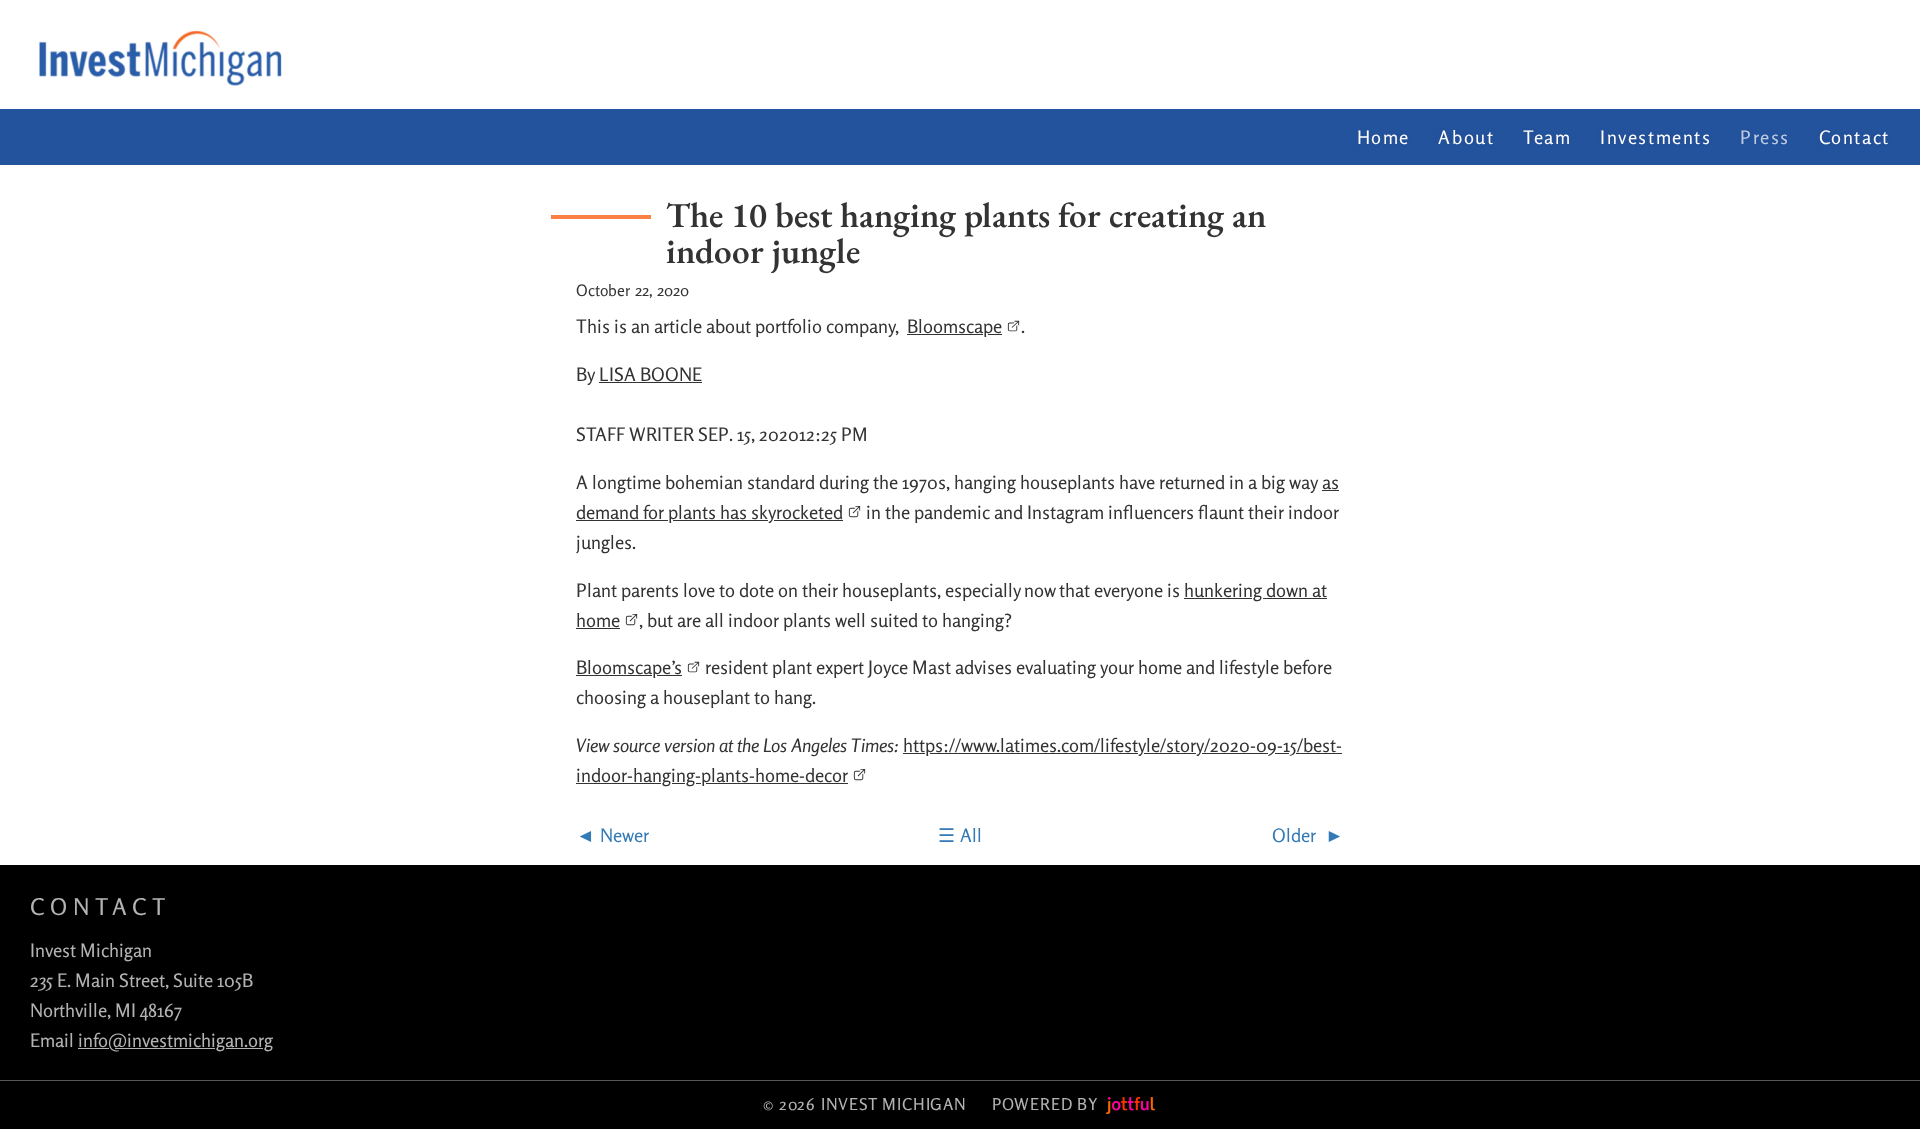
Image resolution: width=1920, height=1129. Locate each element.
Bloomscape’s (629, 667)
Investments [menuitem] (1656, 137)
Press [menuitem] (1765, 137)
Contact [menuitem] (1854, 137)
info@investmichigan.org (175, 1040)
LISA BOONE (650, 374)
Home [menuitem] (1383, 137)
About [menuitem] (1466, 137)
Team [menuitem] (1547, 137)
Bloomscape (954, 326)
